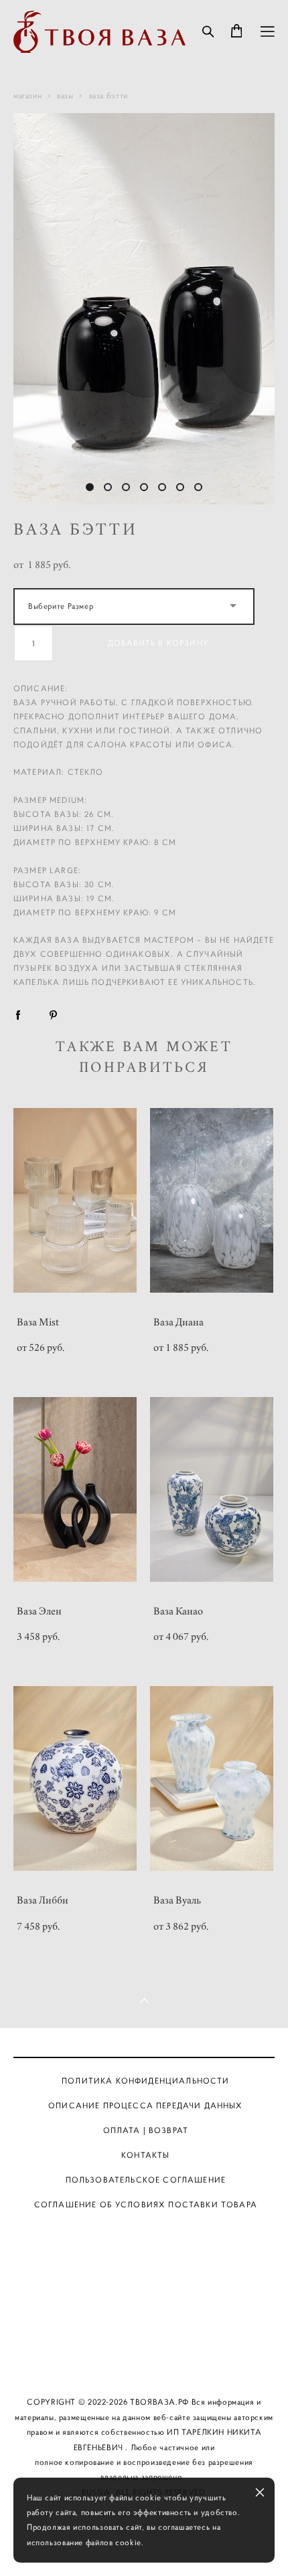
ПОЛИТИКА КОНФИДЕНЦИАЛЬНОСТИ (145, 2081)
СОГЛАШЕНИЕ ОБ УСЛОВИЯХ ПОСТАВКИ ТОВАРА (146, 2205)
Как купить (146, 2306)
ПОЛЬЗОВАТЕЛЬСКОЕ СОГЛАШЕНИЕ (146, 2180)
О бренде (146, 2269)
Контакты (145, 2342)
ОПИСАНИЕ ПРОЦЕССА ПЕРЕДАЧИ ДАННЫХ (145, 2106)
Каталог (145, 2232)
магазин (27, 95)
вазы (65, 95)
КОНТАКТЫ (145, 2155)
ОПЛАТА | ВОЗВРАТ (146, 2130)
